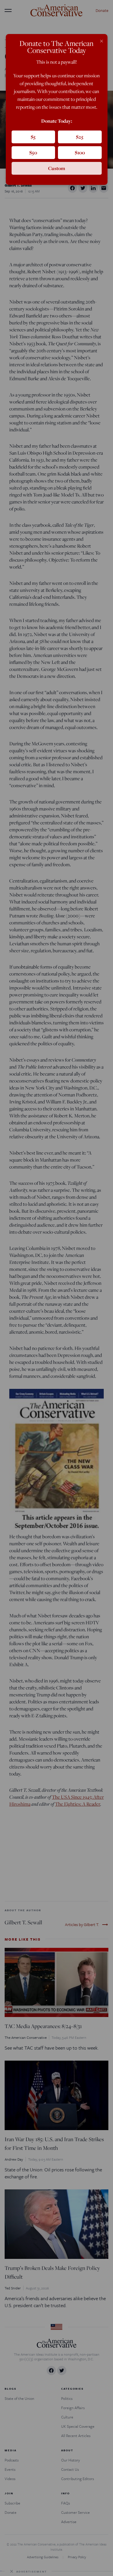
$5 (33, 137)
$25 (80, 137)
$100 (80, 152)
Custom (57, 168)
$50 (33, 152)
